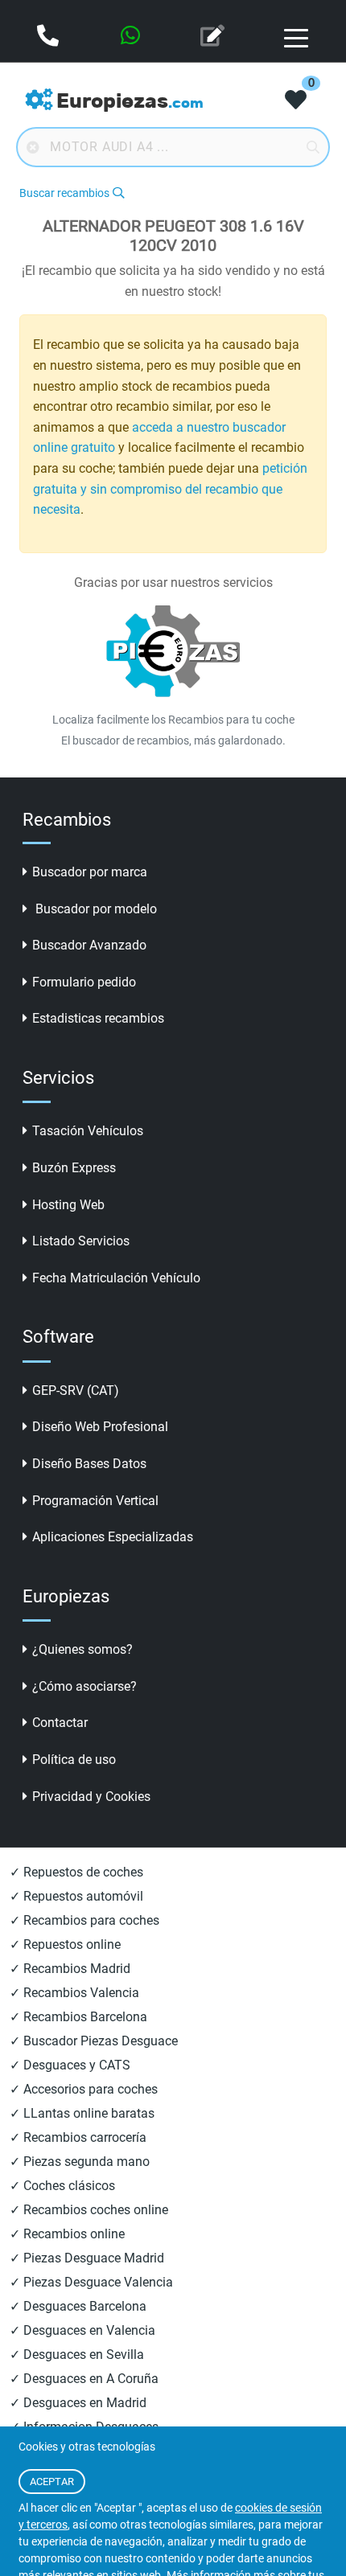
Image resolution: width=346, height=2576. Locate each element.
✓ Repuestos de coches (76, 1872)
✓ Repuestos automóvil (76, 1896)
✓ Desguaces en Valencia (82, 2330)
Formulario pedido (84, 982)
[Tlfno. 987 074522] (49, 37)
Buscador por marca (90, 872)
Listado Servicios (81, 1241)
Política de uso (74, 1760)
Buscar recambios (64, 193)
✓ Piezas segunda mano (80, 2162)
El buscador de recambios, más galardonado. (173, 740)
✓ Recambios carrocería (78, 2137)
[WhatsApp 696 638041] (132, 37)
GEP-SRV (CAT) (76, 1391)
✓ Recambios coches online (89, 2210)
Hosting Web (68, 1205)
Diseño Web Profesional (100, 1427)
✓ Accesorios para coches (84, 2089)
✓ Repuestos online (65, 1944)
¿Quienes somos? (82, 1649)
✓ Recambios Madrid (70, 1969)
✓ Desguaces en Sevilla (77, 2354)
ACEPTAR (52, 2482)
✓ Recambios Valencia (74, 1993)
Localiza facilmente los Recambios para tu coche (173, 720)
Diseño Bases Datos (89, 1464)
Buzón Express (74, 1168)
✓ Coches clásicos (62, 2186)
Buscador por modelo (95, 909)
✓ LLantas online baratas (82, 2113)
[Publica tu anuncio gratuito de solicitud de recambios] (214, 37)
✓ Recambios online (67, 2234)
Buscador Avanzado (89, 945)
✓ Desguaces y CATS (70, 2065)
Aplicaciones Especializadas (113, 1537)
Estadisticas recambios (98, 1018)
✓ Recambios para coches (84, 1920)
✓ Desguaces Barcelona (78, 2306)
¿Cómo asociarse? (84, 1686)
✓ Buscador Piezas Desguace (94, 2041)
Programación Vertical (95, 1501)
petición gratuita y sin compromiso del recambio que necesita (170, 489)
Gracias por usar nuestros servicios (173, 582)
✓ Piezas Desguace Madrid (87, 2258)
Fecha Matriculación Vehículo (116, 1278)
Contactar (60, 1723)
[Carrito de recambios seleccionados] (296, 101)
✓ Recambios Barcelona (78, 2017)
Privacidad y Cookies (91, 1797)
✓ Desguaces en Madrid (78, 2403)
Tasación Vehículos (88, 1131)
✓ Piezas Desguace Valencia (91, 2282)
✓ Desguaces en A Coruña (84, 2379)
